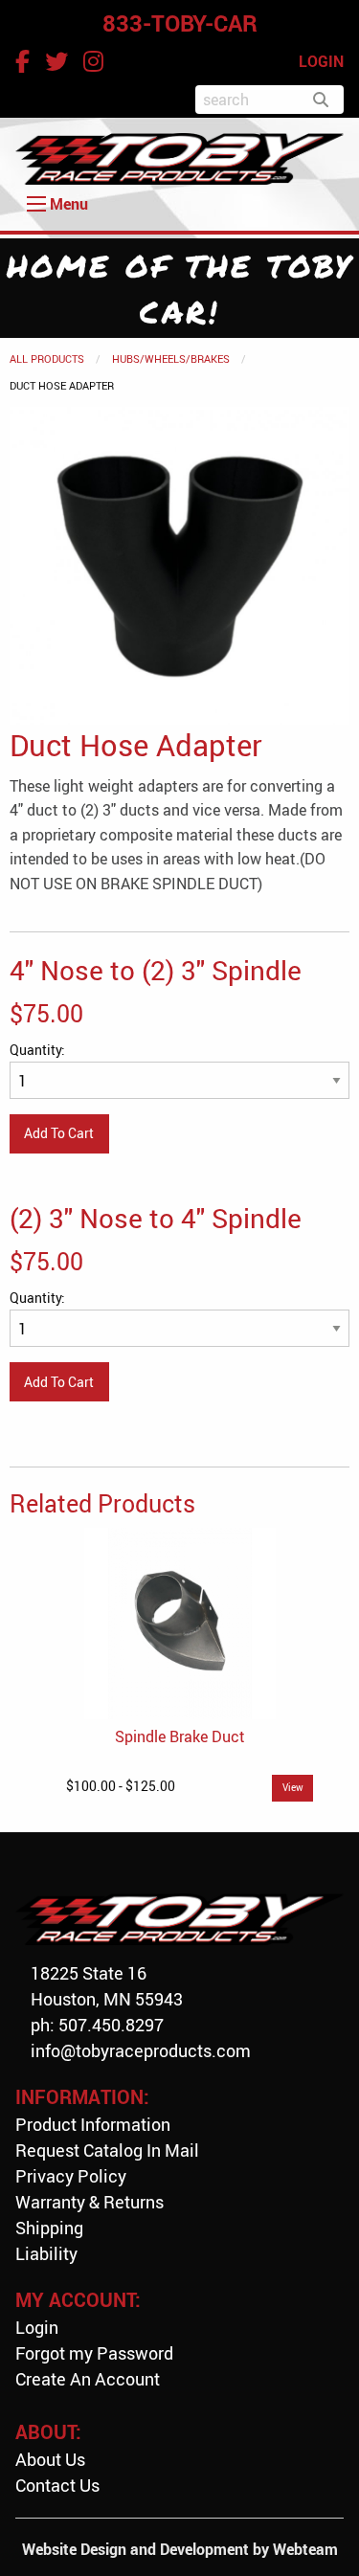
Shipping (49, 2228)
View (293, 1788)
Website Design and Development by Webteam (180, 2549)
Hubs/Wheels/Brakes (171, 358)
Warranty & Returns (90, 2202)
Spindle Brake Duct (180, 1736)
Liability (46, 2253)
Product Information (93, 2124)
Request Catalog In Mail (107, 2150)
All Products (47, 358)
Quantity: (37, 1050)
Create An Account (88, 2379)
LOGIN (321, 61)
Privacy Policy (71, 2176)
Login (37, 2327)
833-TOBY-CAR (180, 23)
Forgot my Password (94, 2353)
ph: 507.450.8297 (97, 2025)
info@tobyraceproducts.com (141, 2050)
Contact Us (57, 2485)
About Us (50, 2459)
